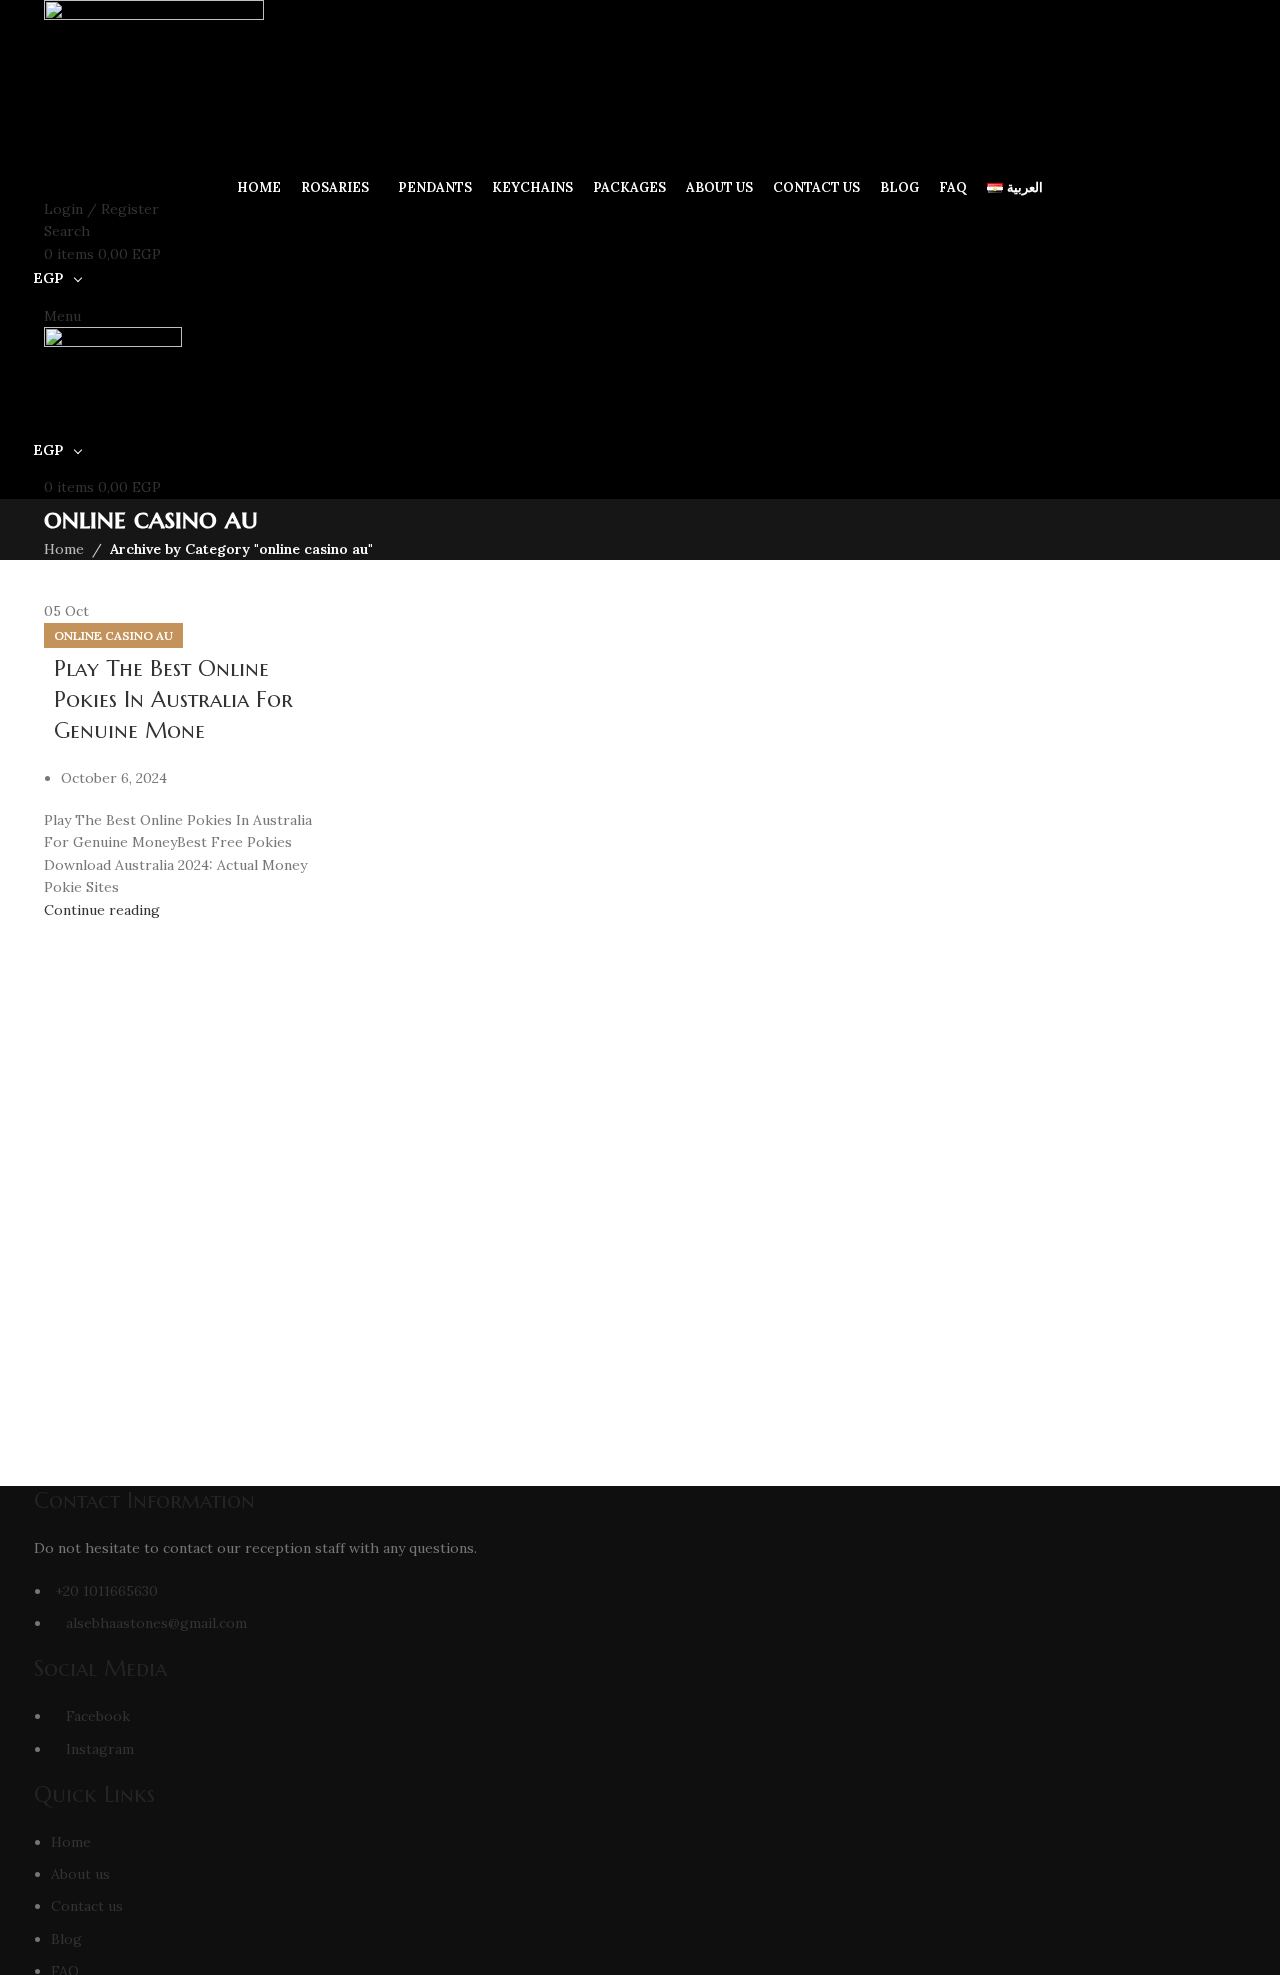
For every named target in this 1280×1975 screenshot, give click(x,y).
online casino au (113, 635)
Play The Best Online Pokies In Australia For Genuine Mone (173, 699)
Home (64, 549)
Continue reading (102, 910)
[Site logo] (154, 86)
